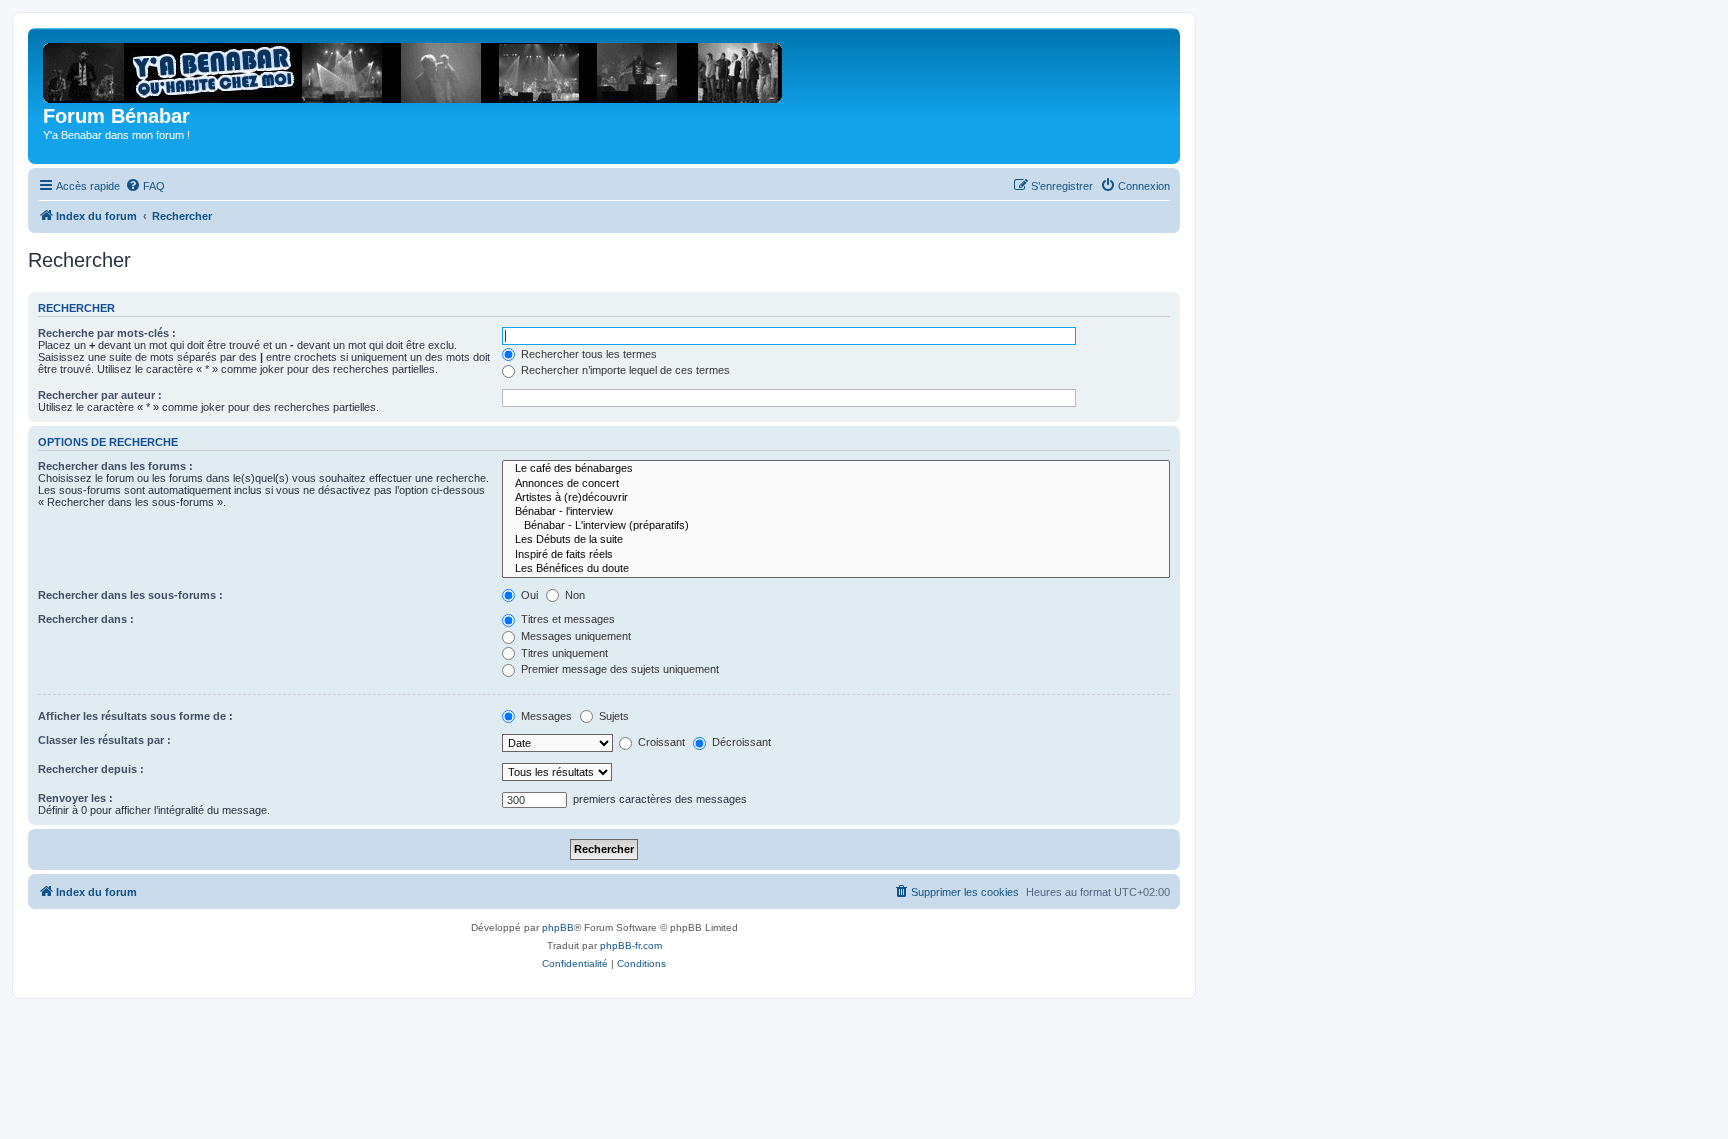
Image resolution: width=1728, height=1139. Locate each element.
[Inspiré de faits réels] (836, 555)
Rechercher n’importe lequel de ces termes (624, 370)
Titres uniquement (563, 653)
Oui (528, 595)
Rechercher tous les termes (587, 354)
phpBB (558, 927)
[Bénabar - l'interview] (836, 512)
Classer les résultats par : (104, 740)
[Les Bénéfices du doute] (836, 569)
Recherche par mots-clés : (107, 333)
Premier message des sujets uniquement (618, 669)
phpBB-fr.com (631, 945)
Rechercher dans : (86, 619)
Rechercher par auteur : (100, 395)
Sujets (612, 716)
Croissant (660, 742)
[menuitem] (145, 186)
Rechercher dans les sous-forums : (130, 595)
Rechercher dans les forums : (115, 466)
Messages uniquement (574, 636)
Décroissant (740, 742)
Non (573, 595)
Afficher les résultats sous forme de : (135, 716)
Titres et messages (566, 619)
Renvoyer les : (75, 798)
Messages (545, 716)
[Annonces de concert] (836, 484)
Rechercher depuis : (91, 769)
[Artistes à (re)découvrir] (836, 498)
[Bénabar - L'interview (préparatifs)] (836, 526)
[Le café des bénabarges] (836, 469)
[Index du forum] (419, 69)
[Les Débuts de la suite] (836, 540)
